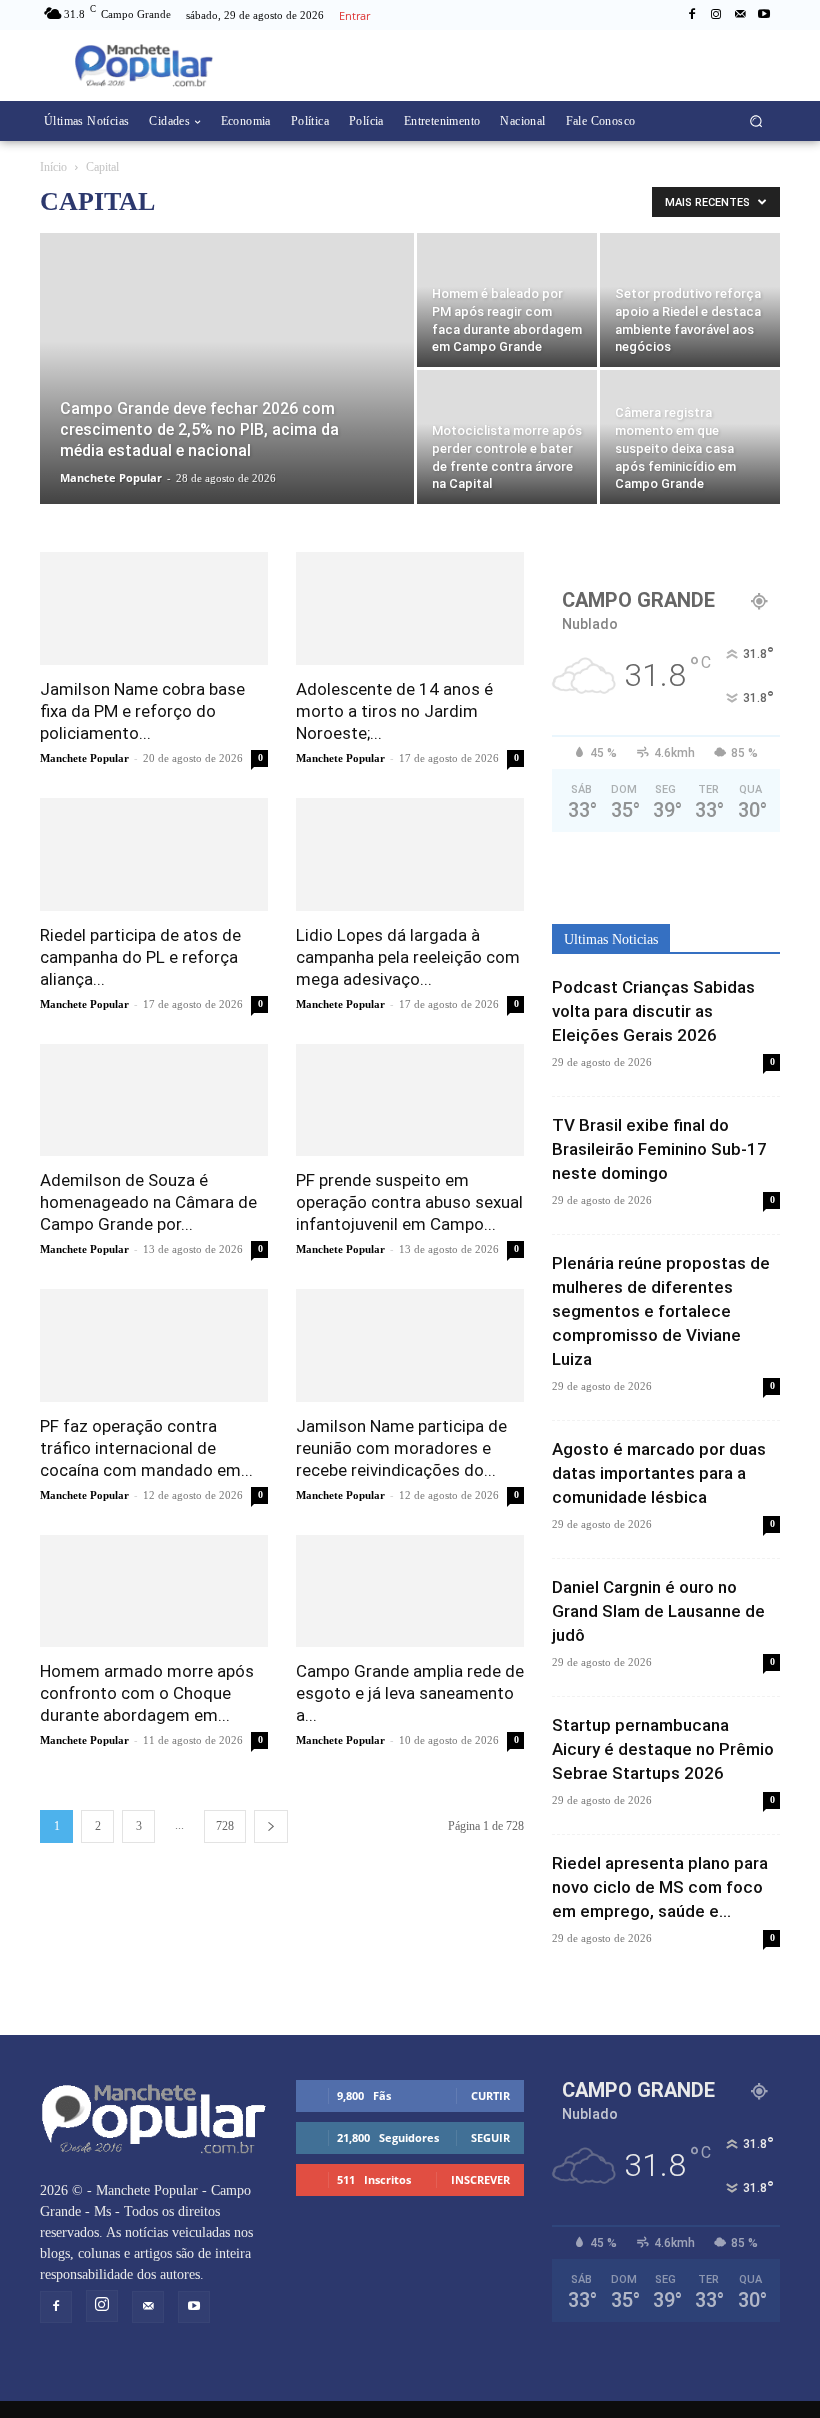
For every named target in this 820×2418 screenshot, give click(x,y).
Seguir (490, 2137)
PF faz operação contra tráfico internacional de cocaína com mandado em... (146, 1448)
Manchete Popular (111, 477)
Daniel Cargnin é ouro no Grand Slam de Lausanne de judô (658, 1611)
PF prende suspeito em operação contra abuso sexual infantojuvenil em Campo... (409, 1202)
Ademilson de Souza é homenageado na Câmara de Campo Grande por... (148, 1202)
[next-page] (271, 1826)
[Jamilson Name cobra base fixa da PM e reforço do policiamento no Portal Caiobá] (154, 608)
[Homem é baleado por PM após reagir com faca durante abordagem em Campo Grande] (507, 300)
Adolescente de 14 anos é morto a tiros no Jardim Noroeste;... (394, 711)
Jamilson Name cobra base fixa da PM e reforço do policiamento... (142, 711)
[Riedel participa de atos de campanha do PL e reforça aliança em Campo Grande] (154, 854)
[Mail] (740, 15)
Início (53, 167)
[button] (756, 121)
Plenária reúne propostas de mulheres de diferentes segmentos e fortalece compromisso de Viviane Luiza (661, 1311)
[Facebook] (692, 15)
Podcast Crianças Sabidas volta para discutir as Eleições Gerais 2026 (653, 1011)
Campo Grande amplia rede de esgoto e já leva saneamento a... (410, 1693)
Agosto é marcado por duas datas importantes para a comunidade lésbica (659, 1473)
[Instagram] (716, 15)
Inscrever (480, 2179)
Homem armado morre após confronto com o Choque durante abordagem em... (147, 1693)
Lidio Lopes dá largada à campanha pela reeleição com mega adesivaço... (408, 957)
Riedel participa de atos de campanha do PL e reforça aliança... (140, 957)
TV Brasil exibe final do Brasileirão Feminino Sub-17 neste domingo (659, 1149)
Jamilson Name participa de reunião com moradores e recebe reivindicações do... (401, 1448)
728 (225, 1826)
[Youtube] (764, 15)
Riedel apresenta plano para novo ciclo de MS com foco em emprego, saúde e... (660, 1887)
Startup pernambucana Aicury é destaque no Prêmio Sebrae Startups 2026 (663, 1749)
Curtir (490, 2095)
